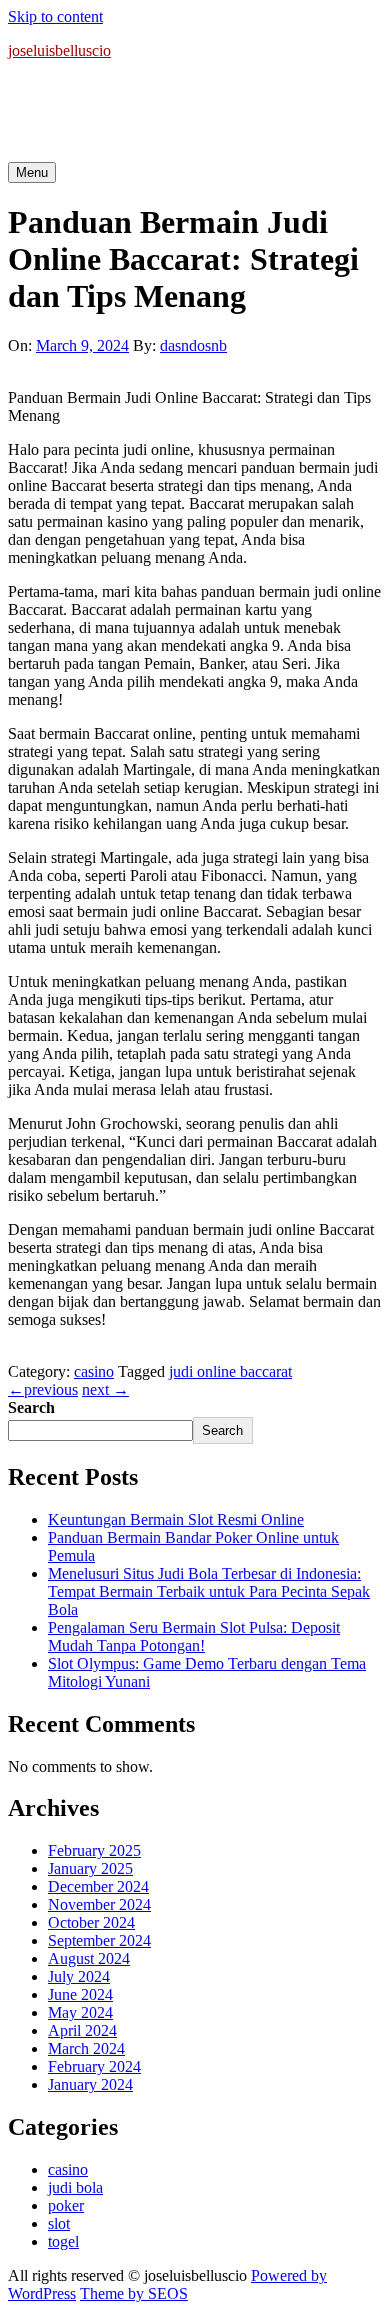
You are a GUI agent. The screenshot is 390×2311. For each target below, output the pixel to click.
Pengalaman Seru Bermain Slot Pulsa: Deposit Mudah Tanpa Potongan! (194, 1636)
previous (43, 1389)
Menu (32, 172)
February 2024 (94, 2066)
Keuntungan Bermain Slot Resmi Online (176, 1519)
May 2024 (80, 2012)
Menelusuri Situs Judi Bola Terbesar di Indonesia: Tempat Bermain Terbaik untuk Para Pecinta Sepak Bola (209, 1591)
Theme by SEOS (134, 2293)
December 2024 (98, 1886)
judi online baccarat (230, 1371)
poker (66, 2205)
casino (94, 1371)
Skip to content (55, 16)
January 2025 (90, 1868)
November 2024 (99, 1904)
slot (59, 2223)
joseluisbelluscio (59, 50)
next (105, 1389)
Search (31, 1407)
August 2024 (89, 1958)
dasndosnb (193, 345)
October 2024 (91, 1922)
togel (63, 2241)
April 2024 (82, 2030)
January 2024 (90, 2084)
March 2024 (86, 2048)
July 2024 (79, 1976)
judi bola (75, 2187)
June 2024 (80, 1994)
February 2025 (94, 1850)
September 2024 (99, 1940)
